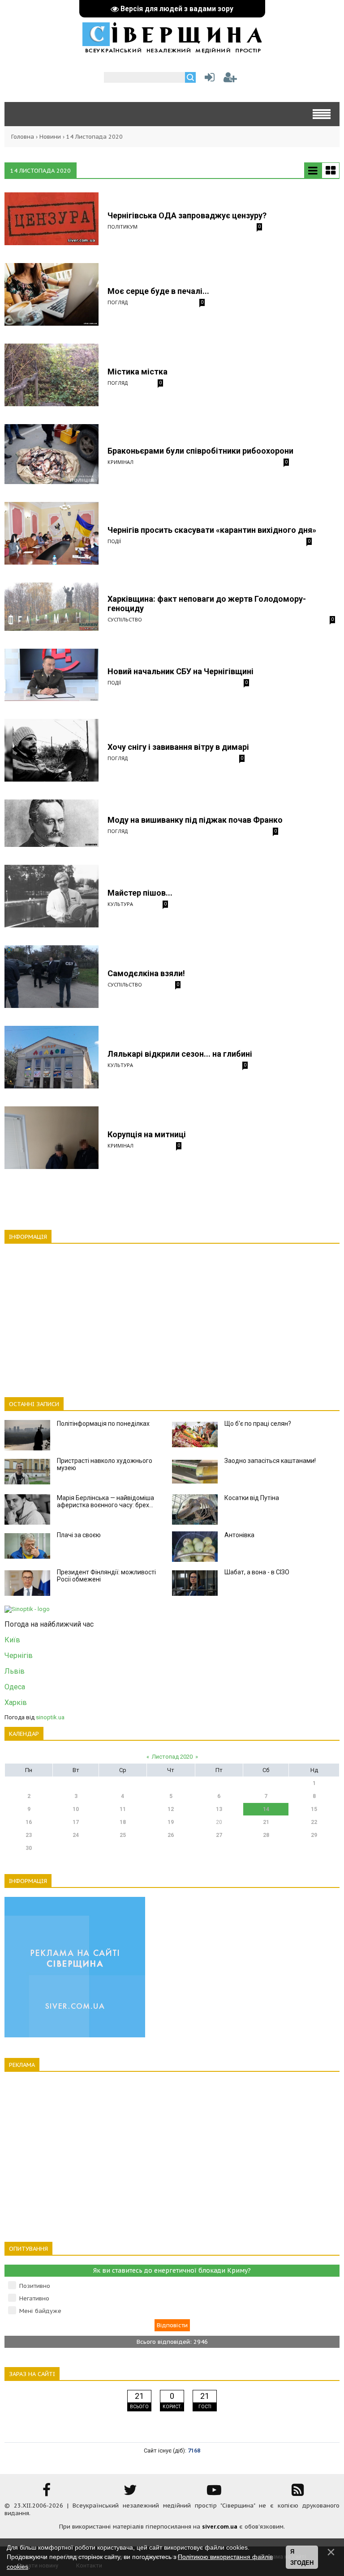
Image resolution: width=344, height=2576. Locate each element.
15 (314, 1809)
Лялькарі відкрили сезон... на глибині (180, 1054)
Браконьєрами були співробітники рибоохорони (200, 451)
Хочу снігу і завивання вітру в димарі (178, 747)
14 (266, 1809)
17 (76, 1822)
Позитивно (35, 2286)
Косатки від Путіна (252, 1498)
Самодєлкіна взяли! (146, 973)
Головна (23, 137)
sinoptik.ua (50, 1717)
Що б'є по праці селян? (258, 1424)
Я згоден (302, 2557)
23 (29, 1835)
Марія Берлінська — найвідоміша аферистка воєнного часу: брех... (105, 1501)
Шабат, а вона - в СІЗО (257, 1572)
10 (76, 1809)
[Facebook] (47, 2493)
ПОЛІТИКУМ (123, 227)
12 (171, 1809)
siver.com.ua (220, 2527)
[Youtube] (214, 2493)
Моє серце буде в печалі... (158, 291)
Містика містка (138, 372)
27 (219, 1835)
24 (76, 1835)
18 (123, 1822)
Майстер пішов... (140, 893)
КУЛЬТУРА (120, 904)
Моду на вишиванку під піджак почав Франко (195, 820)
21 (266, 1822)
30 (29, 1848)
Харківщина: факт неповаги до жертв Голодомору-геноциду (207, 604)
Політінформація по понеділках (103, 1424)
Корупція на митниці (147, 1134)
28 (266, 1835)
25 (123, 1835)
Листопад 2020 (172, 1757)
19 (171, 1822)
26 (171, 1835)
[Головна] (172, 49)
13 (219, 1809)
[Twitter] (130, 2493)
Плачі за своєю (79, 1535)
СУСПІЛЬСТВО (125, 619)
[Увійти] (208, 79)
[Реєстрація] (230, 79)
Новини (50, 137)
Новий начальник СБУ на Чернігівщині (181, 671)
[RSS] (298, 2493)
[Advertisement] (172, 1315)
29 (314, 1835)
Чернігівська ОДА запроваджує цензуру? (187, 215)
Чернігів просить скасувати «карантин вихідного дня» (212, 530)
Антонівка (239, 1535)
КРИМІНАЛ (120, 462)
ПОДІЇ (114, 541)
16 (29, 1822)
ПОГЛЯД (118, 302)
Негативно (34, 2298)
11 (123, 1809)
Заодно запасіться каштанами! (270, 1461)
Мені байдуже (40, 2311)
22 (314, 1822)
